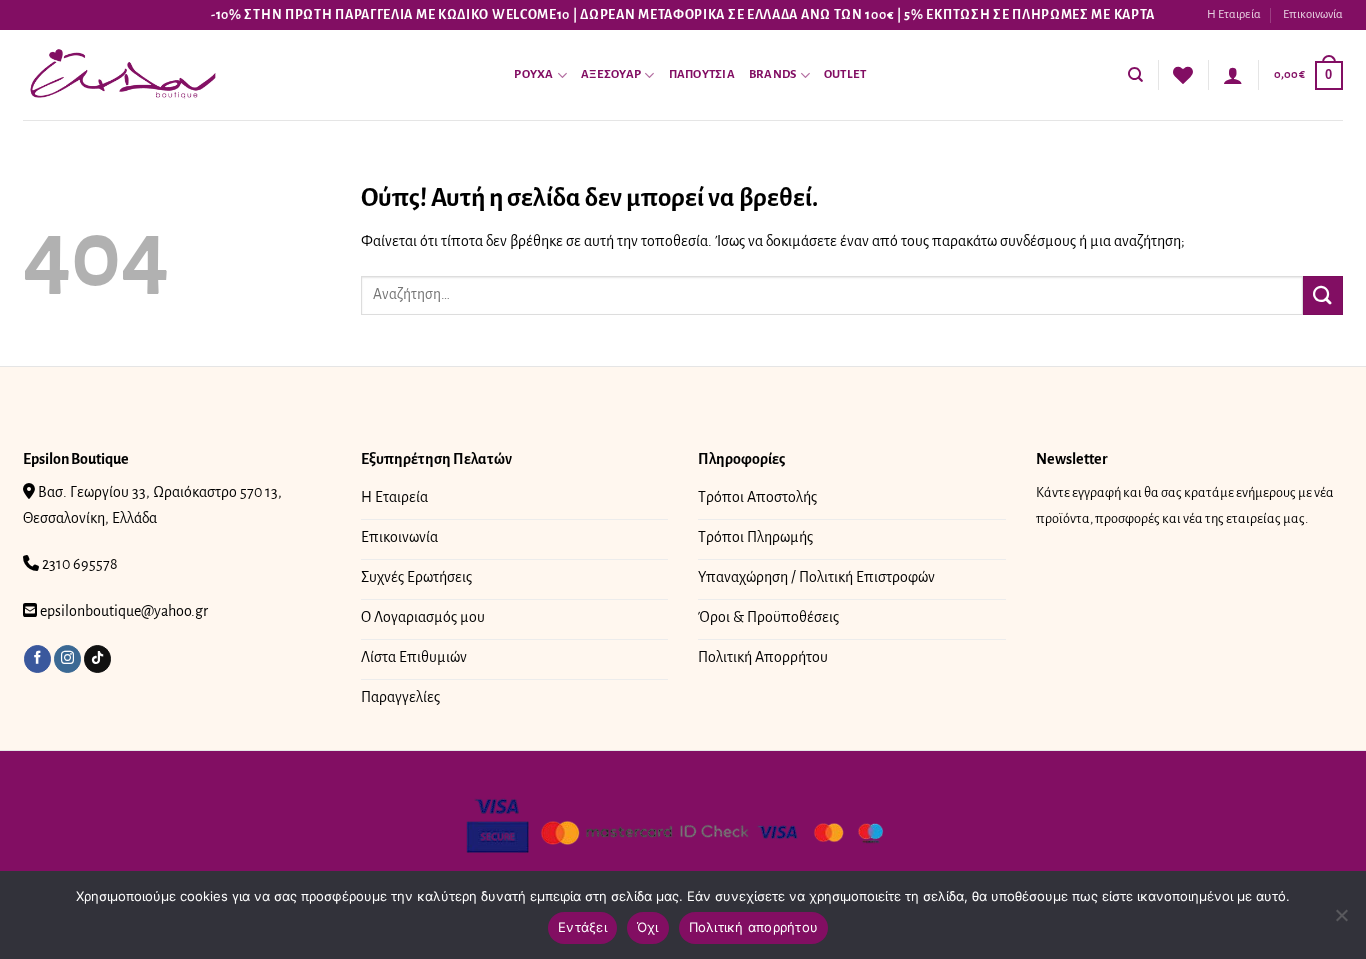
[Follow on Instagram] (67, 659)
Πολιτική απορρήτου (754, 927)
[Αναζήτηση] (1135, 75)
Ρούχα (533, 74)
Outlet (845, 74)
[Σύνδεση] (1233, 75)
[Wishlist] (1183, 75)
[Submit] (1323, 295)
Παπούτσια (702, 74)
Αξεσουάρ (611, 74)
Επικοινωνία (1313, 14)
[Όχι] (1341, 921)
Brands (773, 74)
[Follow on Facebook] (37, 659)
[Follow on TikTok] (97, 659)
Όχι (648, 927)
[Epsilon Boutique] (123, 75)
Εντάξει (582, 927)
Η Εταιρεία (1234, 14)
